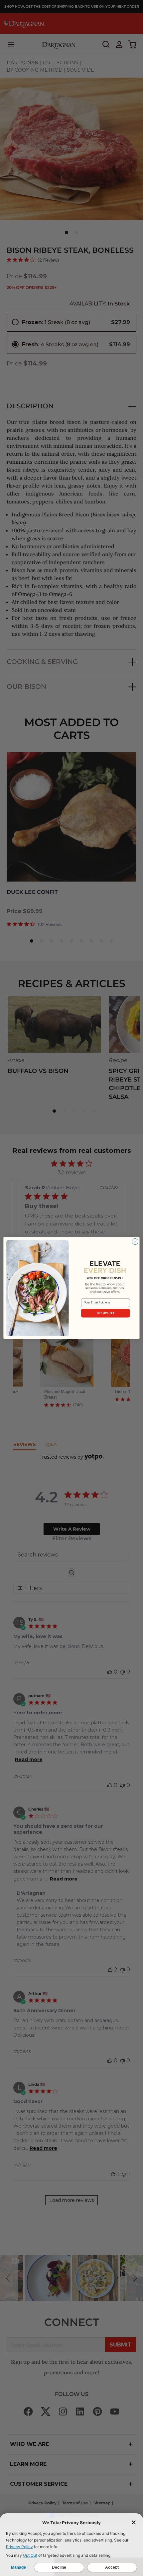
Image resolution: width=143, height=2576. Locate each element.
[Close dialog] (135, 1241)
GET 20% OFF (106, 1313)
